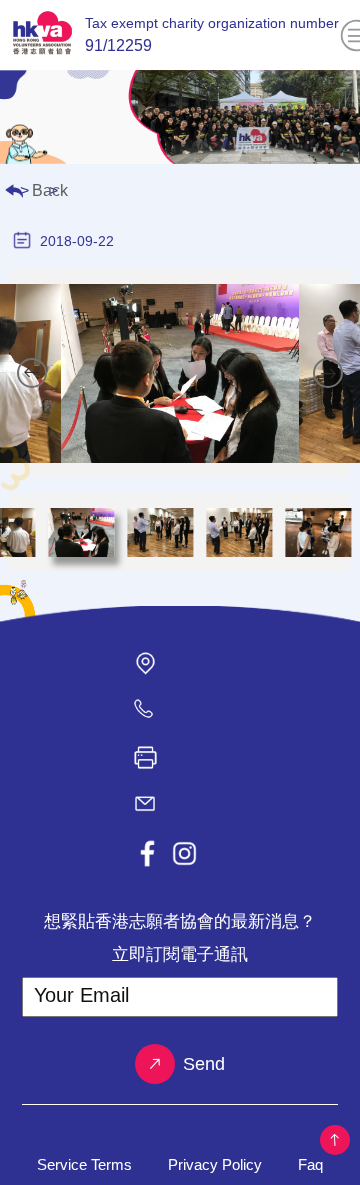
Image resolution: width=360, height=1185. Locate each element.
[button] (32, 373)
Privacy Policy (215, 1164)
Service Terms (84, 1164)
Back (50, 190)
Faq (310, 1164)
